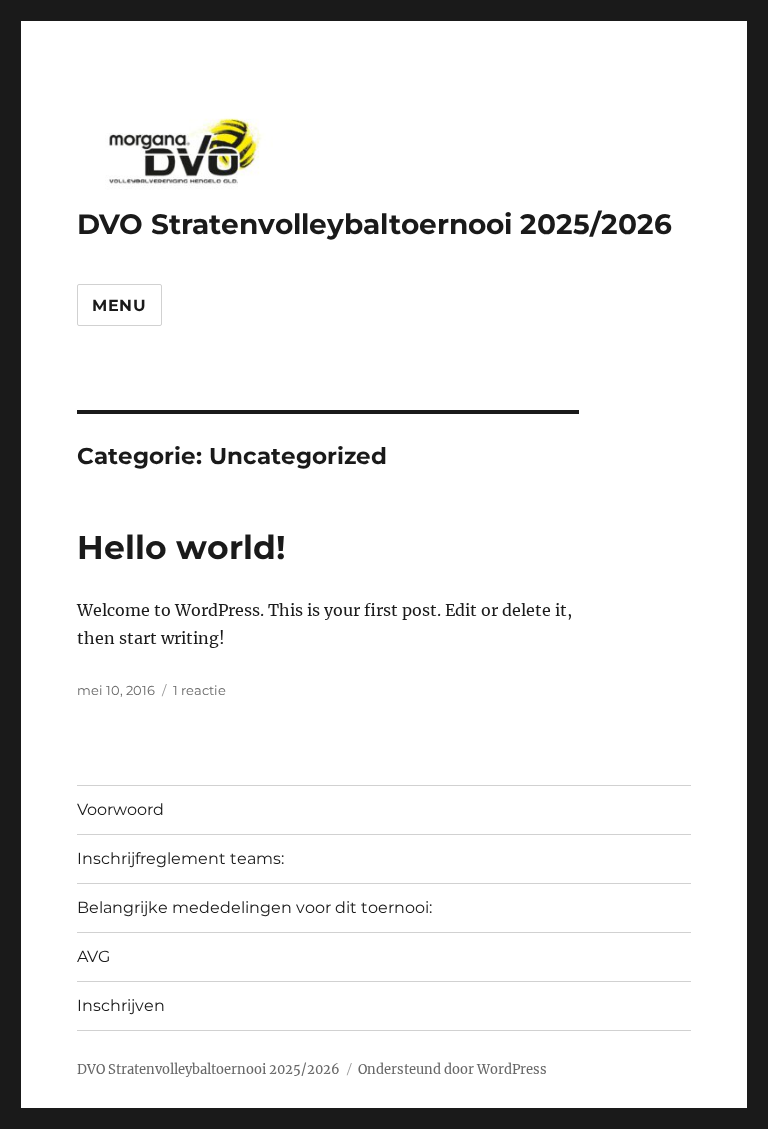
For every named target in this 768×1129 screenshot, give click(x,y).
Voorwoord (120, 809)
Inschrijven (121, 1005)
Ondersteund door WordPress (452, 1069)
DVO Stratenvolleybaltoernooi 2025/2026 (374, 224)
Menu (119, 305)
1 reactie (199, 690)
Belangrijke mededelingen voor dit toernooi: (254, 907)
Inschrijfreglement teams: (180, 858)
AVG (93, 956)
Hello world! (181, 547)
